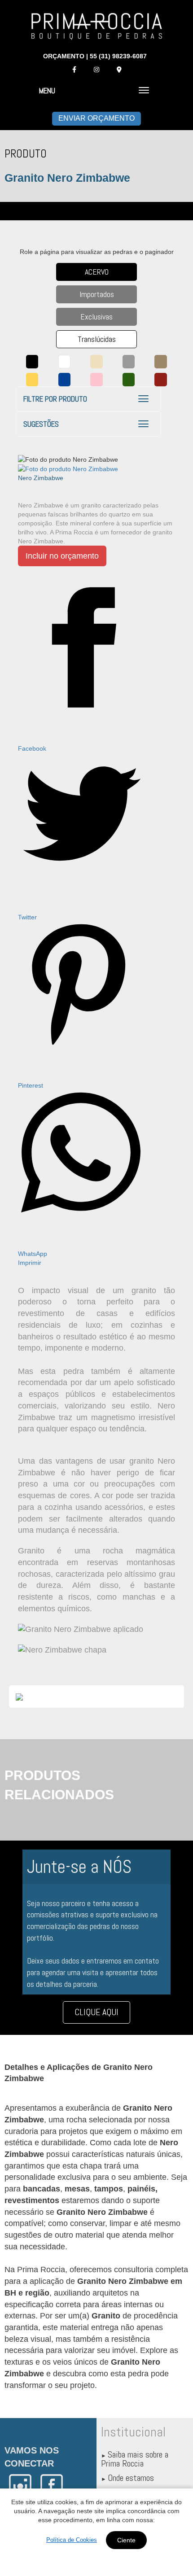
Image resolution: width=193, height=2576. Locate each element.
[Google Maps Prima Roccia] (119, 70)
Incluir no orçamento (62, 556)
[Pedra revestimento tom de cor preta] (32, 362)
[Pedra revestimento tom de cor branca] (65, 362)
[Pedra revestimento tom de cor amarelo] (32, 380)
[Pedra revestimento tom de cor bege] (96, 362)
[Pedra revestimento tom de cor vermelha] (161, 380)
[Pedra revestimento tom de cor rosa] (96, 380)
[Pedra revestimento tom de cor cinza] (129, 362)
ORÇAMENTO (64, 56)
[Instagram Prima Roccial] (96, 70)
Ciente (126, 2540)
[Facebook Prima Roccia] (74, 70)
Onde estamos (131, 2478)
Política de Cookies (72, 2540)
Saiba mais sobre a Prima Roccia (135, 2459)
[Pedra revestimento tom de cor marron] (161, 362)
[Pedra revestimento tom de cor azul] (65, 380)
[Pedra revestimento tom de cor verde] (129, 380)
